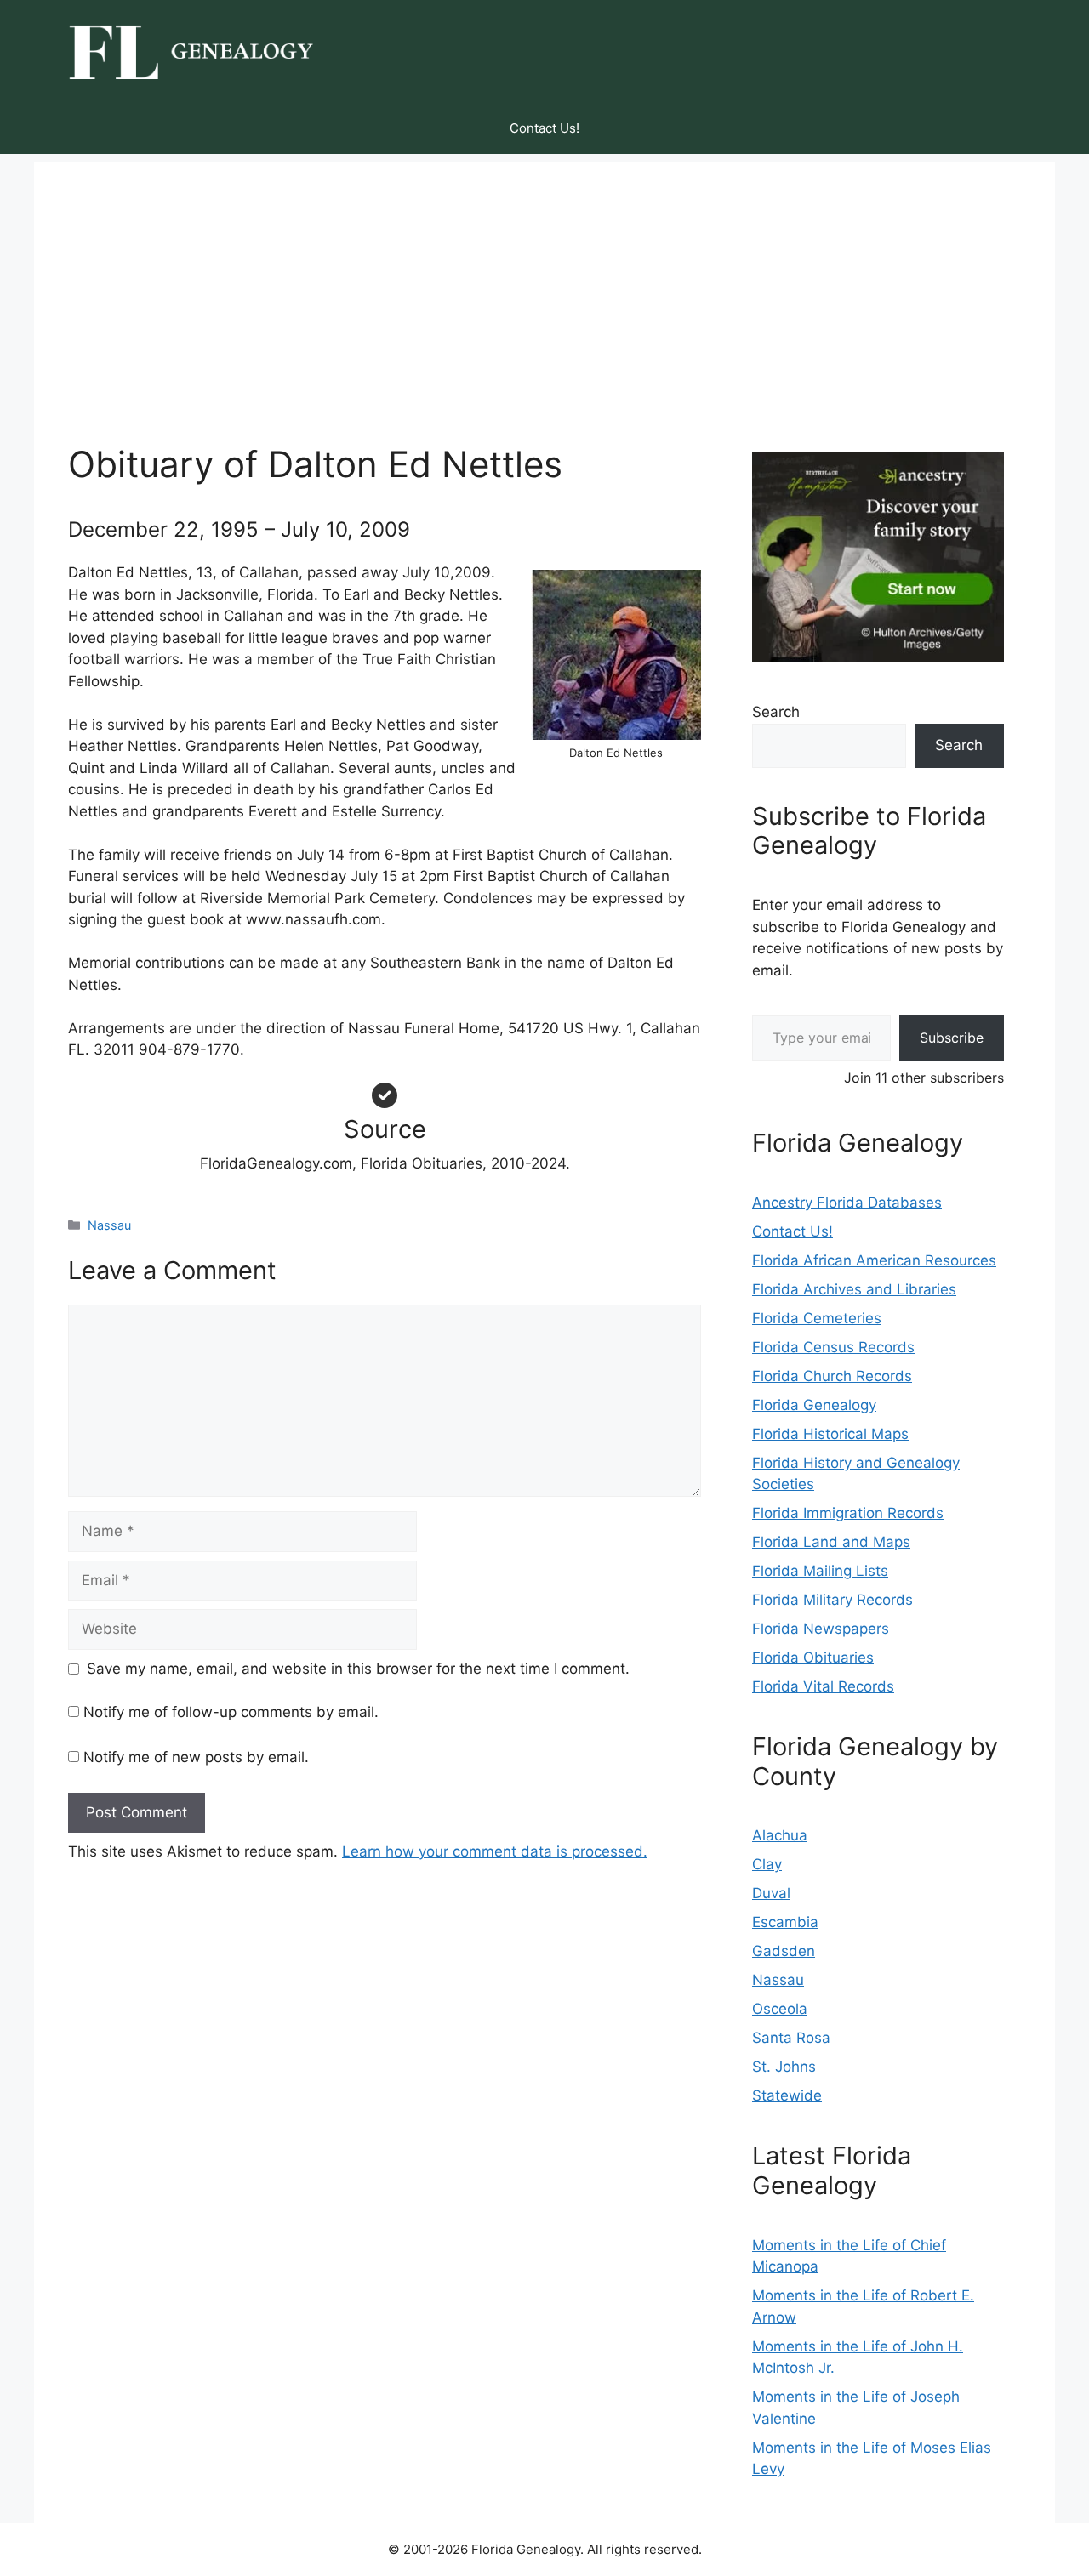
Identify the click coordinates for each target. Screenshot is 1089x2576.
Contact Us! (544, 128)
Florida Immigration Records (848, 1513)
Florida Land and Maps (831, 1542)
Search (776, 712)
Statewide (787, 2095)
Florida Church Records (832, 1376)
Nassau (109, 1225)
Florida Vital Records (823, 1686)
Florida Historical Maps (830, 1434)
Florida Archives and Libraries (854, 1289)
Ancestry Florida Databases (847, 1203)
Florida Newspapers (821, 1629)
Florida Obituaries (813, 1658)
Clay (767, 1864)
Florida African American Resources (874, 1260)
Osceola (780, 2009)
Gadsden (784, 1951)
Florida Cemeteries (817, 1318)
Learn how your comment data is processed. (495, 1851)
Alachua (780, 1835)
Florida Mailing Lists (820, 1571)
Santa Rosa (791, 2038)
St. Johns (784, 2067)
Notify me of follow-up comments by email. (231, 1712)
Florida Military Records (832, 1600)
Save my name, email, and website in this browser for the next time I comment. (358, 1669)
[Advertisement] (544, 281)
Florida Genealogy (814, 1405)
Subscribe (952, 1038)
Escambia (785, 1922)
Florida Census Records (833, 1347)
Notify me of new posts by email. (196, 1757)
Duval (771, 1893)
